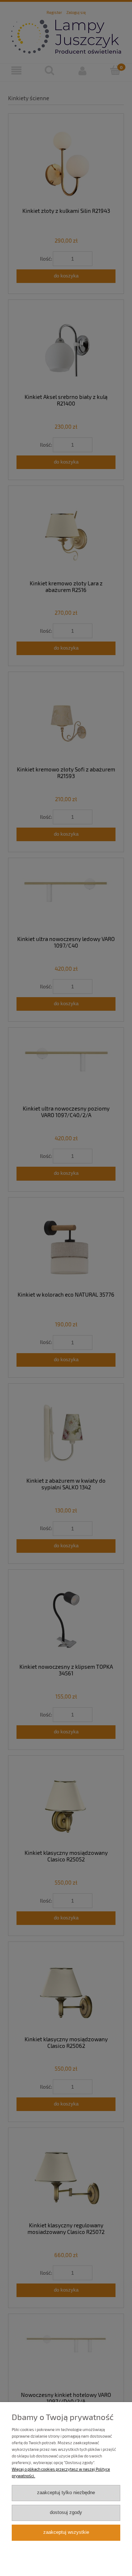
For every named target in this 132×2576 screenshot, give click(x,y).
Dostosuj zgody (66, 2513)
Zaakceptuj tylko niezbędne (66, 2493)
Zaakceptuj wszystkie (66, 2532)
